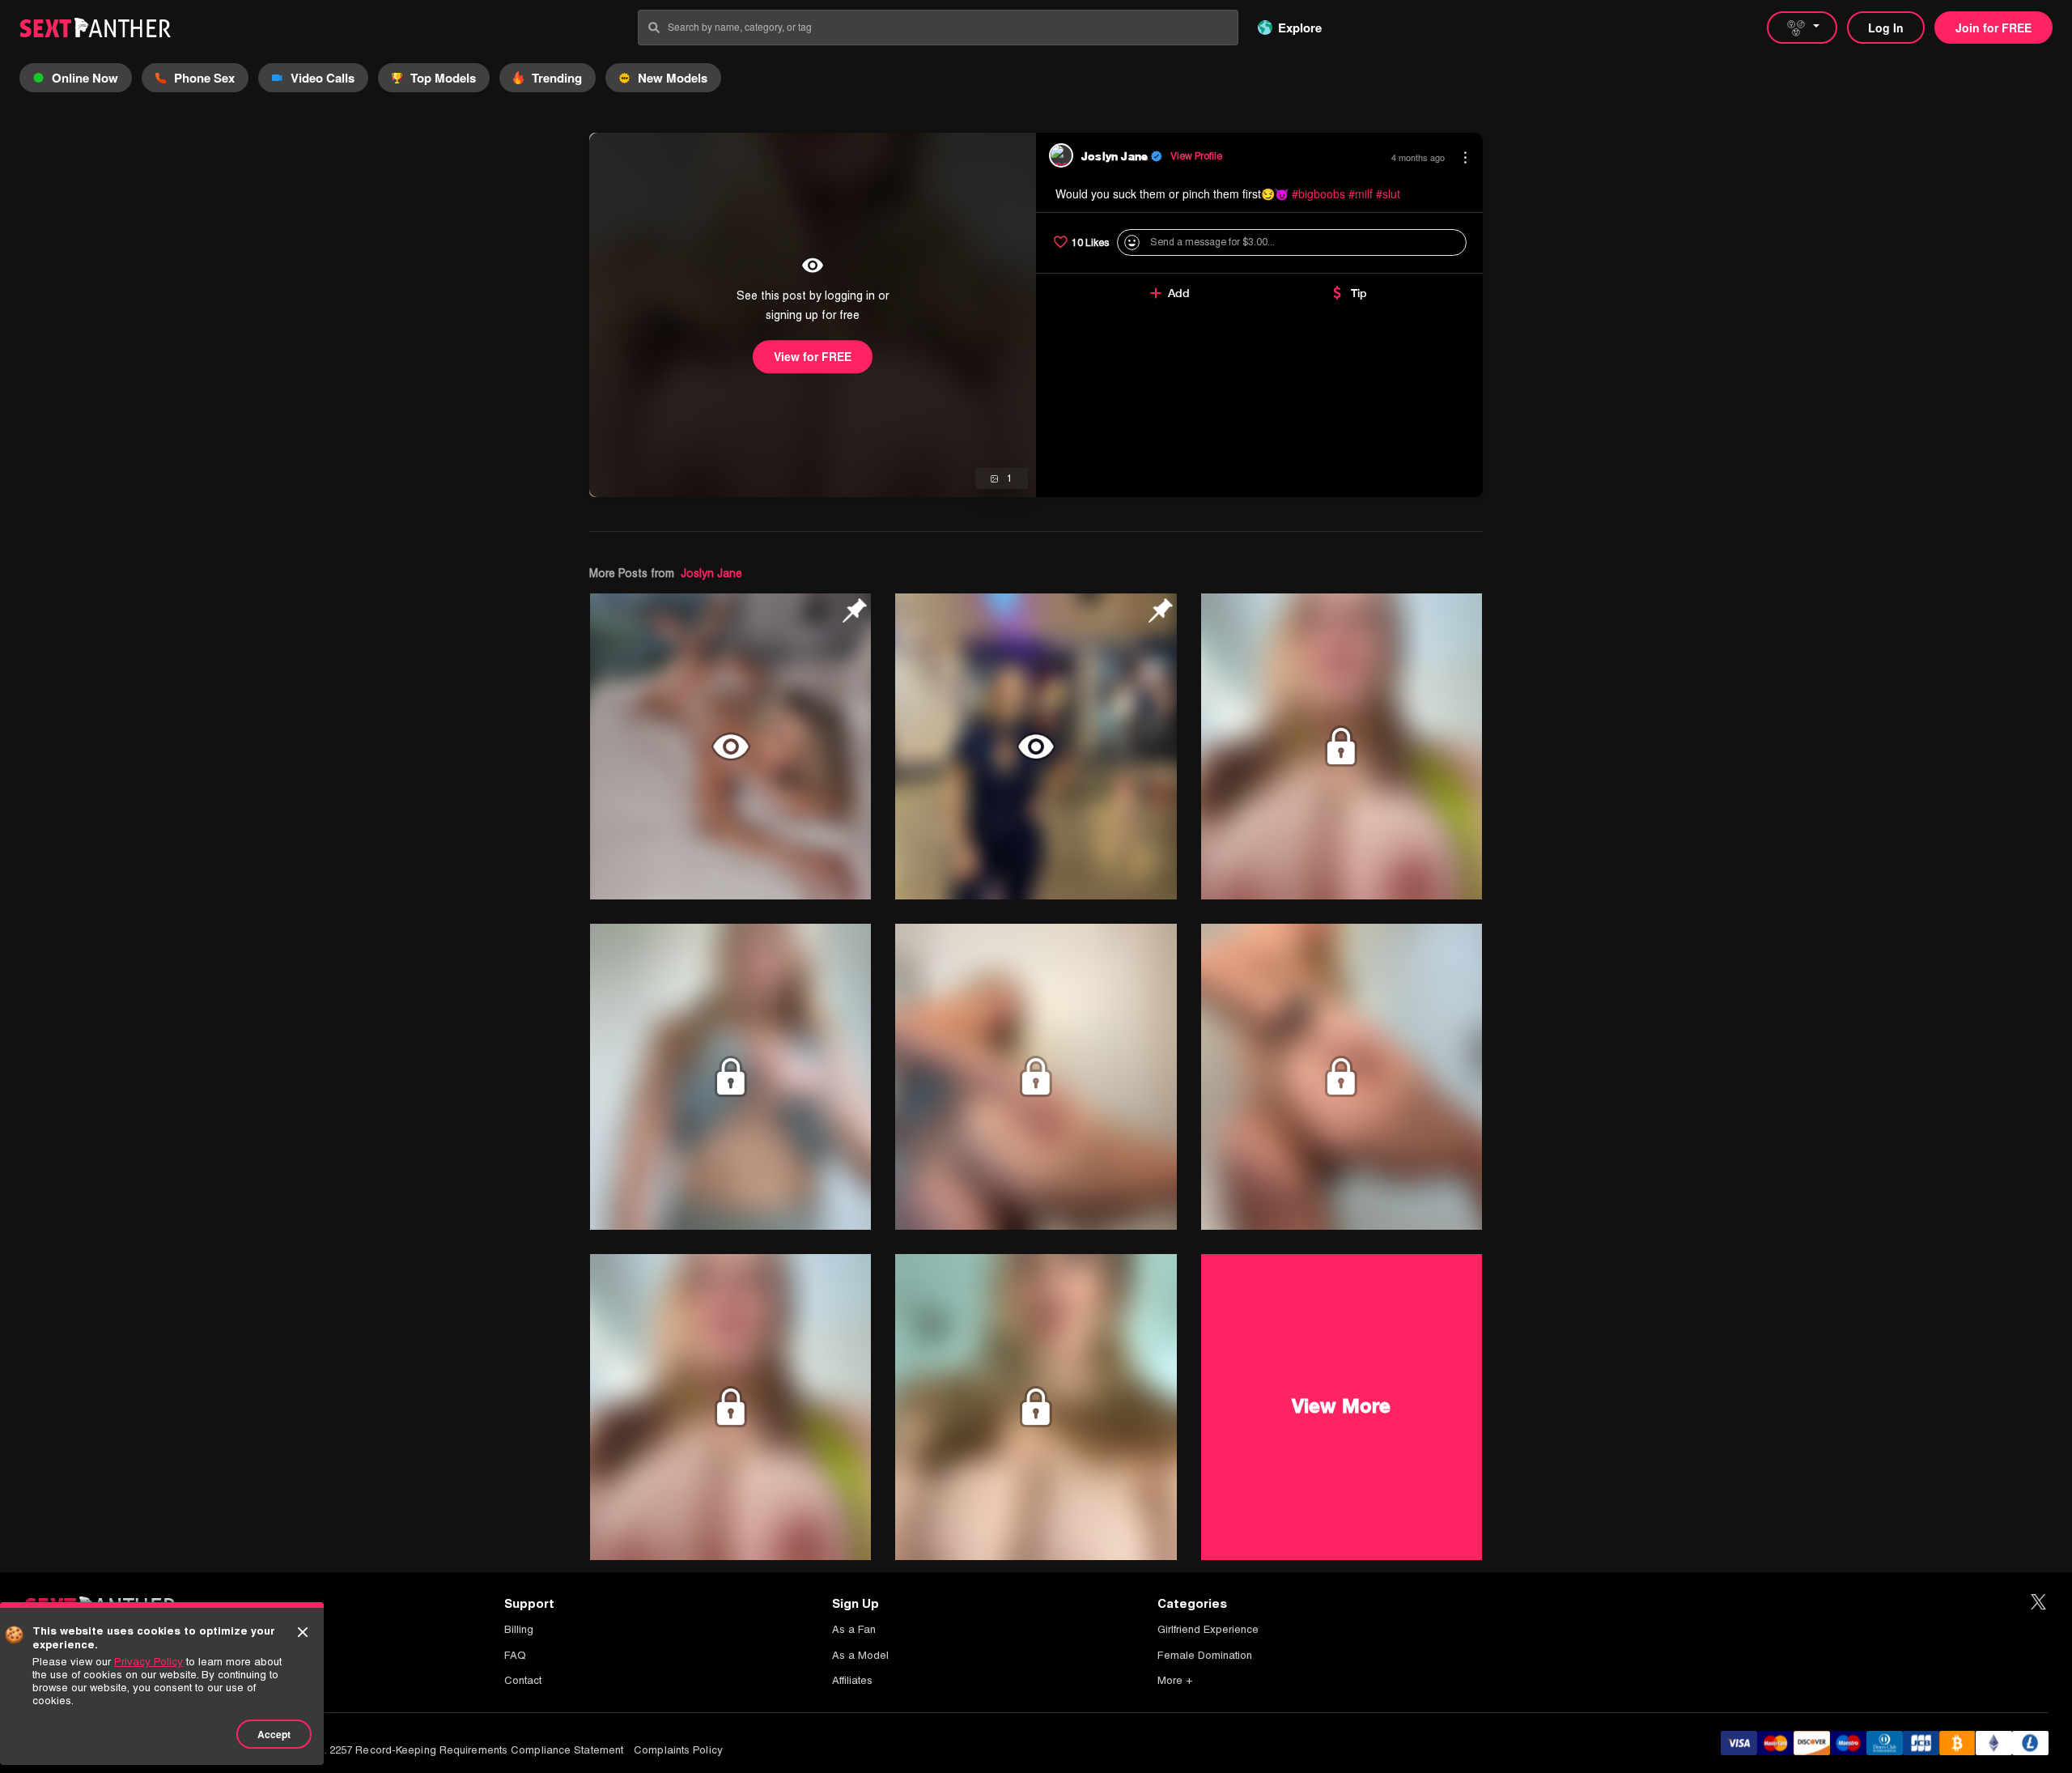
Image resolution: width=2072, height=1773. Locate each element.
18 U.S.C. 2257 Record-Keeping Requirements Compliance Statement (453, 1750)
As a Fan (854, 1629)
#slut (1388, 193)
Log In (1886, 28)
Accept (274, 1734)
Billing (519, 1629)
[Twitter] (2038, 1603)
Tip (1359, 293)
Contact (523, 1680)
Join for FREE (1993, 28)
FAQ (515, 1655)
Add (1179, 293)
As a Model (860, 1655)
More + (1175, 1680)
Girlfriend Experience (1208, 1629)
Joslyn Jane (711, 573)
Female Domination (1205, 1655)
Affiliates (852, 1680)
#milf (1361, 193)
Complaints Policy (678, 1750)
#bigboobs (1318, 193)
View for (813, 356)
